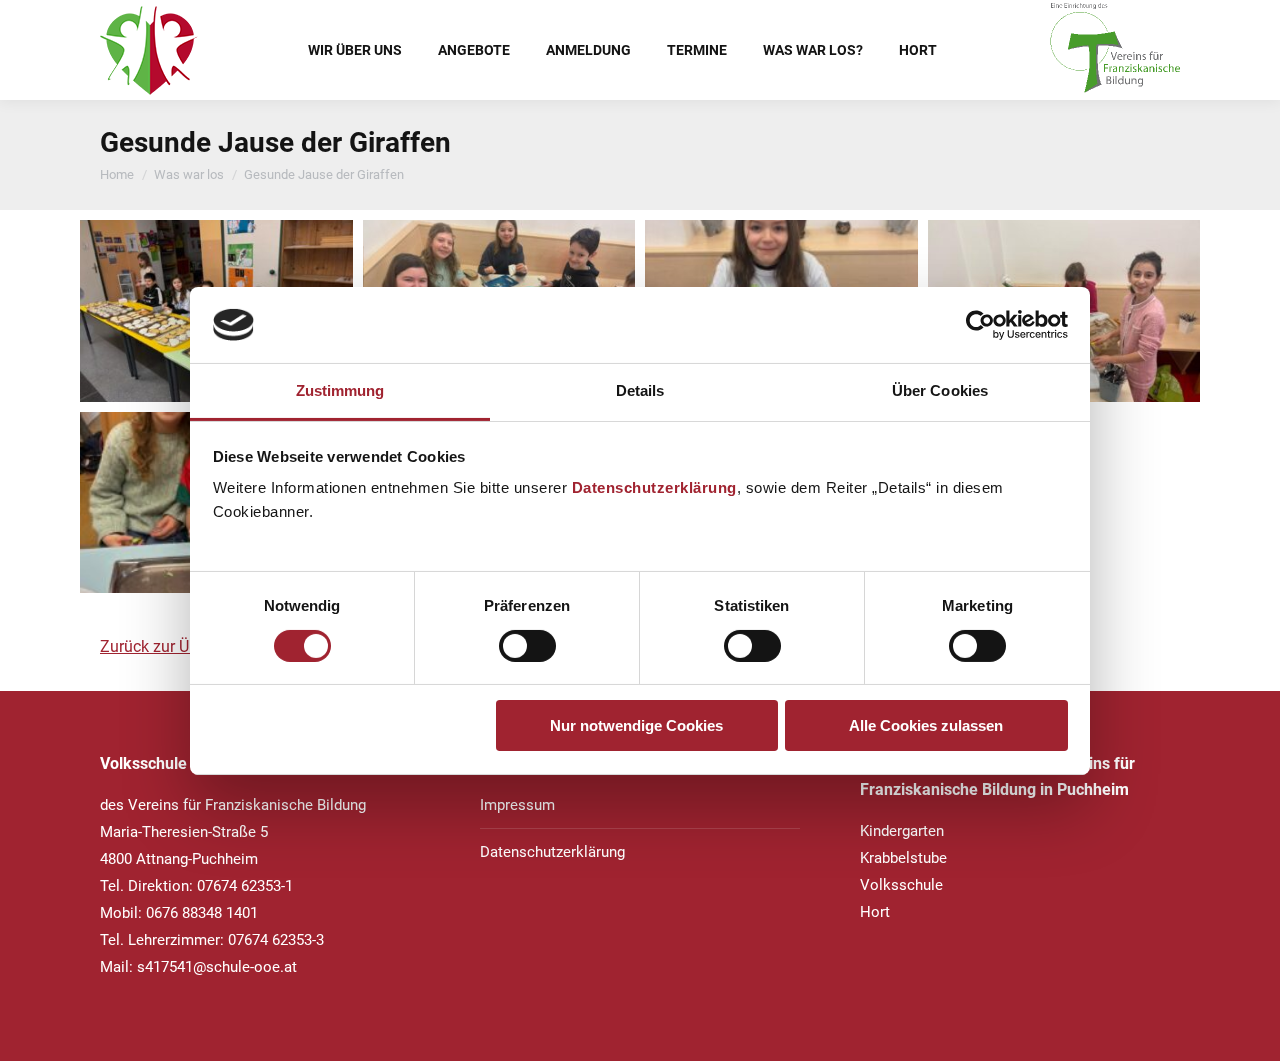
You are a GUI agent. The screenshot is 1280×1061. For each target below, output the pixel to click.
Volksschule (901, 885)
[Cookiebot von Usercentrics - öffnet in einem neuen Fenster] (980, 325)
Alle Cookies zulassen (926, 725)
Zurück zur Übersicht (172, 646)
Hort (875, 912)
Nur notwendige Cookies (636, 725)
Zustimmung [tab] (340, 390)
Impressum (517, 805)
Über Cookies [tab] (940, 390)
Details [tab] (640, 390)
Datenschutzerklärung (654, 487)
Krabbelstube (903, 858)
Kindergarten (902, 831)
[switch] (527, 646)
